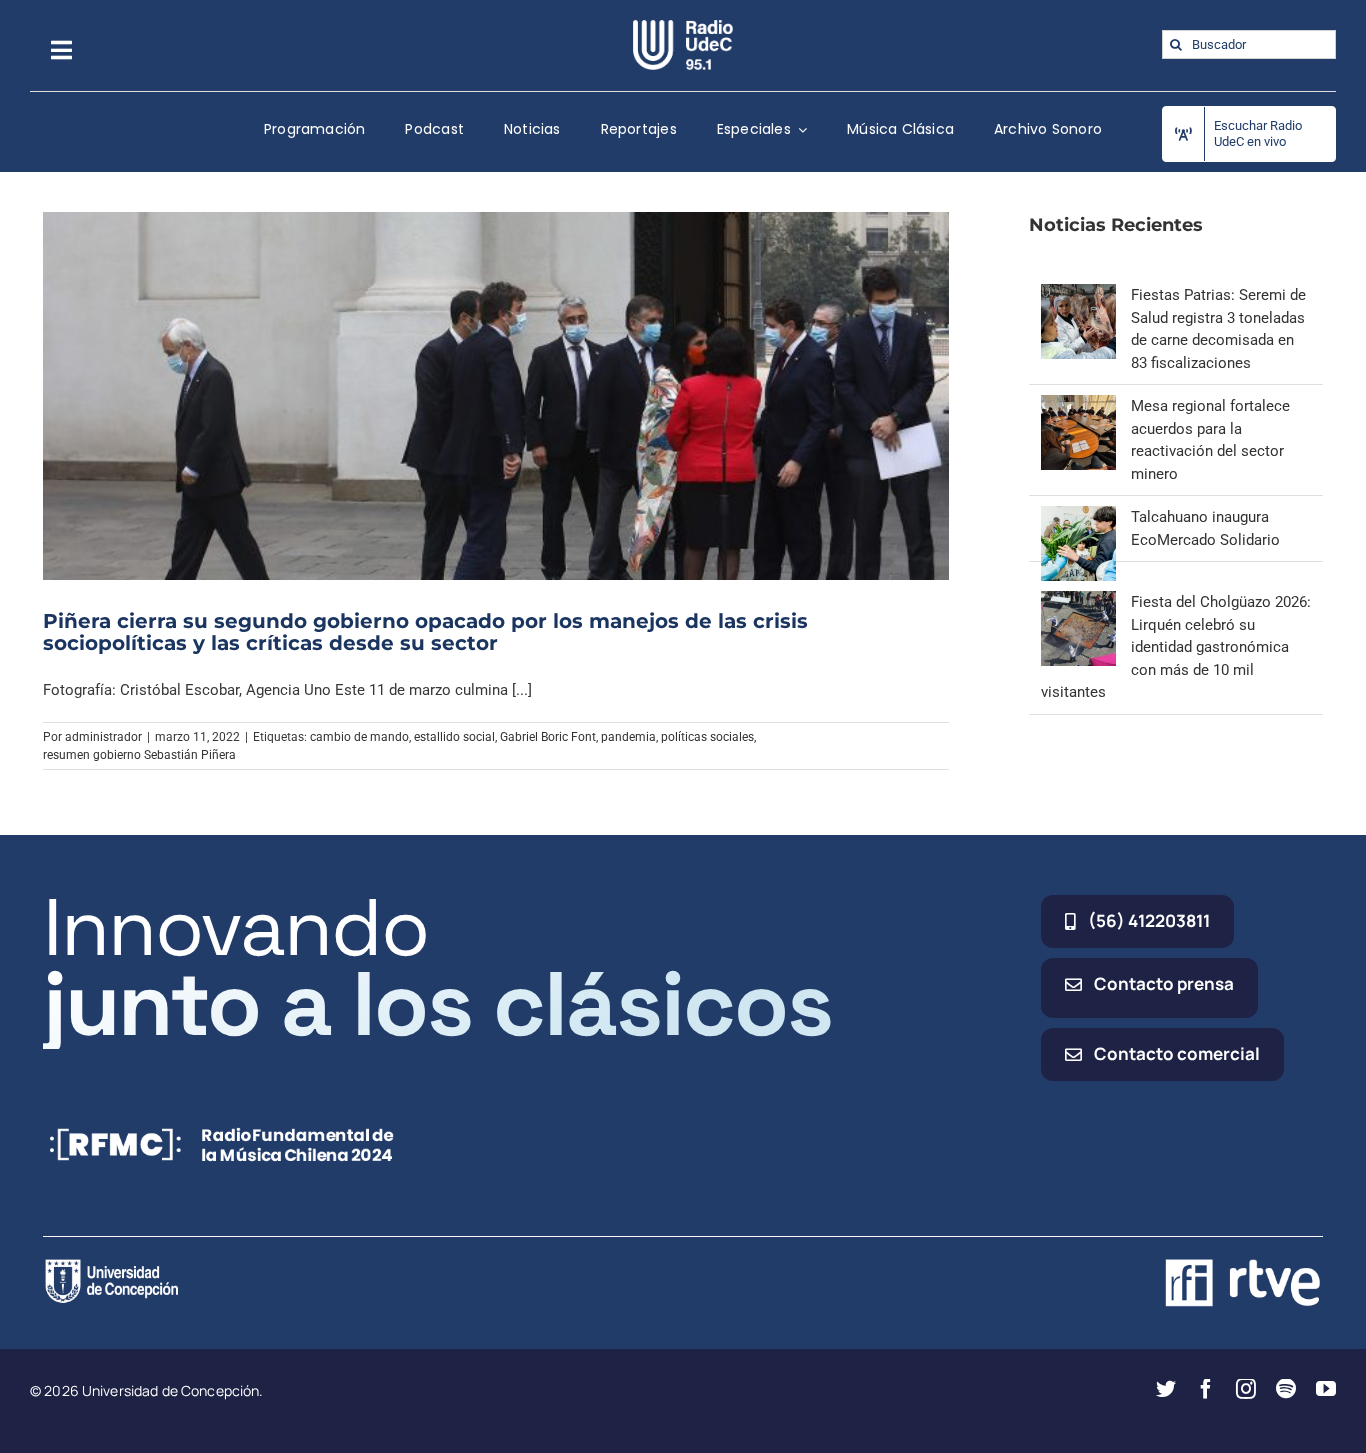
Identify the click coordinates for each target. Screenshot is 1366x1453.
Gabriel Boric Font (548, 737)
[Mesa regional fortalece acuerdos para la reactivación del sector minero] (1078, 406)
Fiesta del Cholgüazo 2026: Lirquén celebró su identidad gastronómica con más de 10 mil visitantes (1176, 647)
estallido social (454, 737)
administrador (103, 737)
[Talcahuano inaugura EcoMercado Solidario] (1078, 517)
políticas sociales (707, 737)
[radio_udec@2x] (683, 27)
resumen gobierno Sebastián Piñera (139, 755)
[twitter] (1166, 1389)
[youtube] (1326, 1389)
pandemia (628, 737)
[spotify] (1286, 1389)
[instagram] (1246, 1389)
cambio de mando (359, 737)
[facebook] (1206, 1389)
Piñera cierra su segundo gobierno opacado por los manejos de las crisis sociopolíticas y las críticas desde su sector (425, 632)
